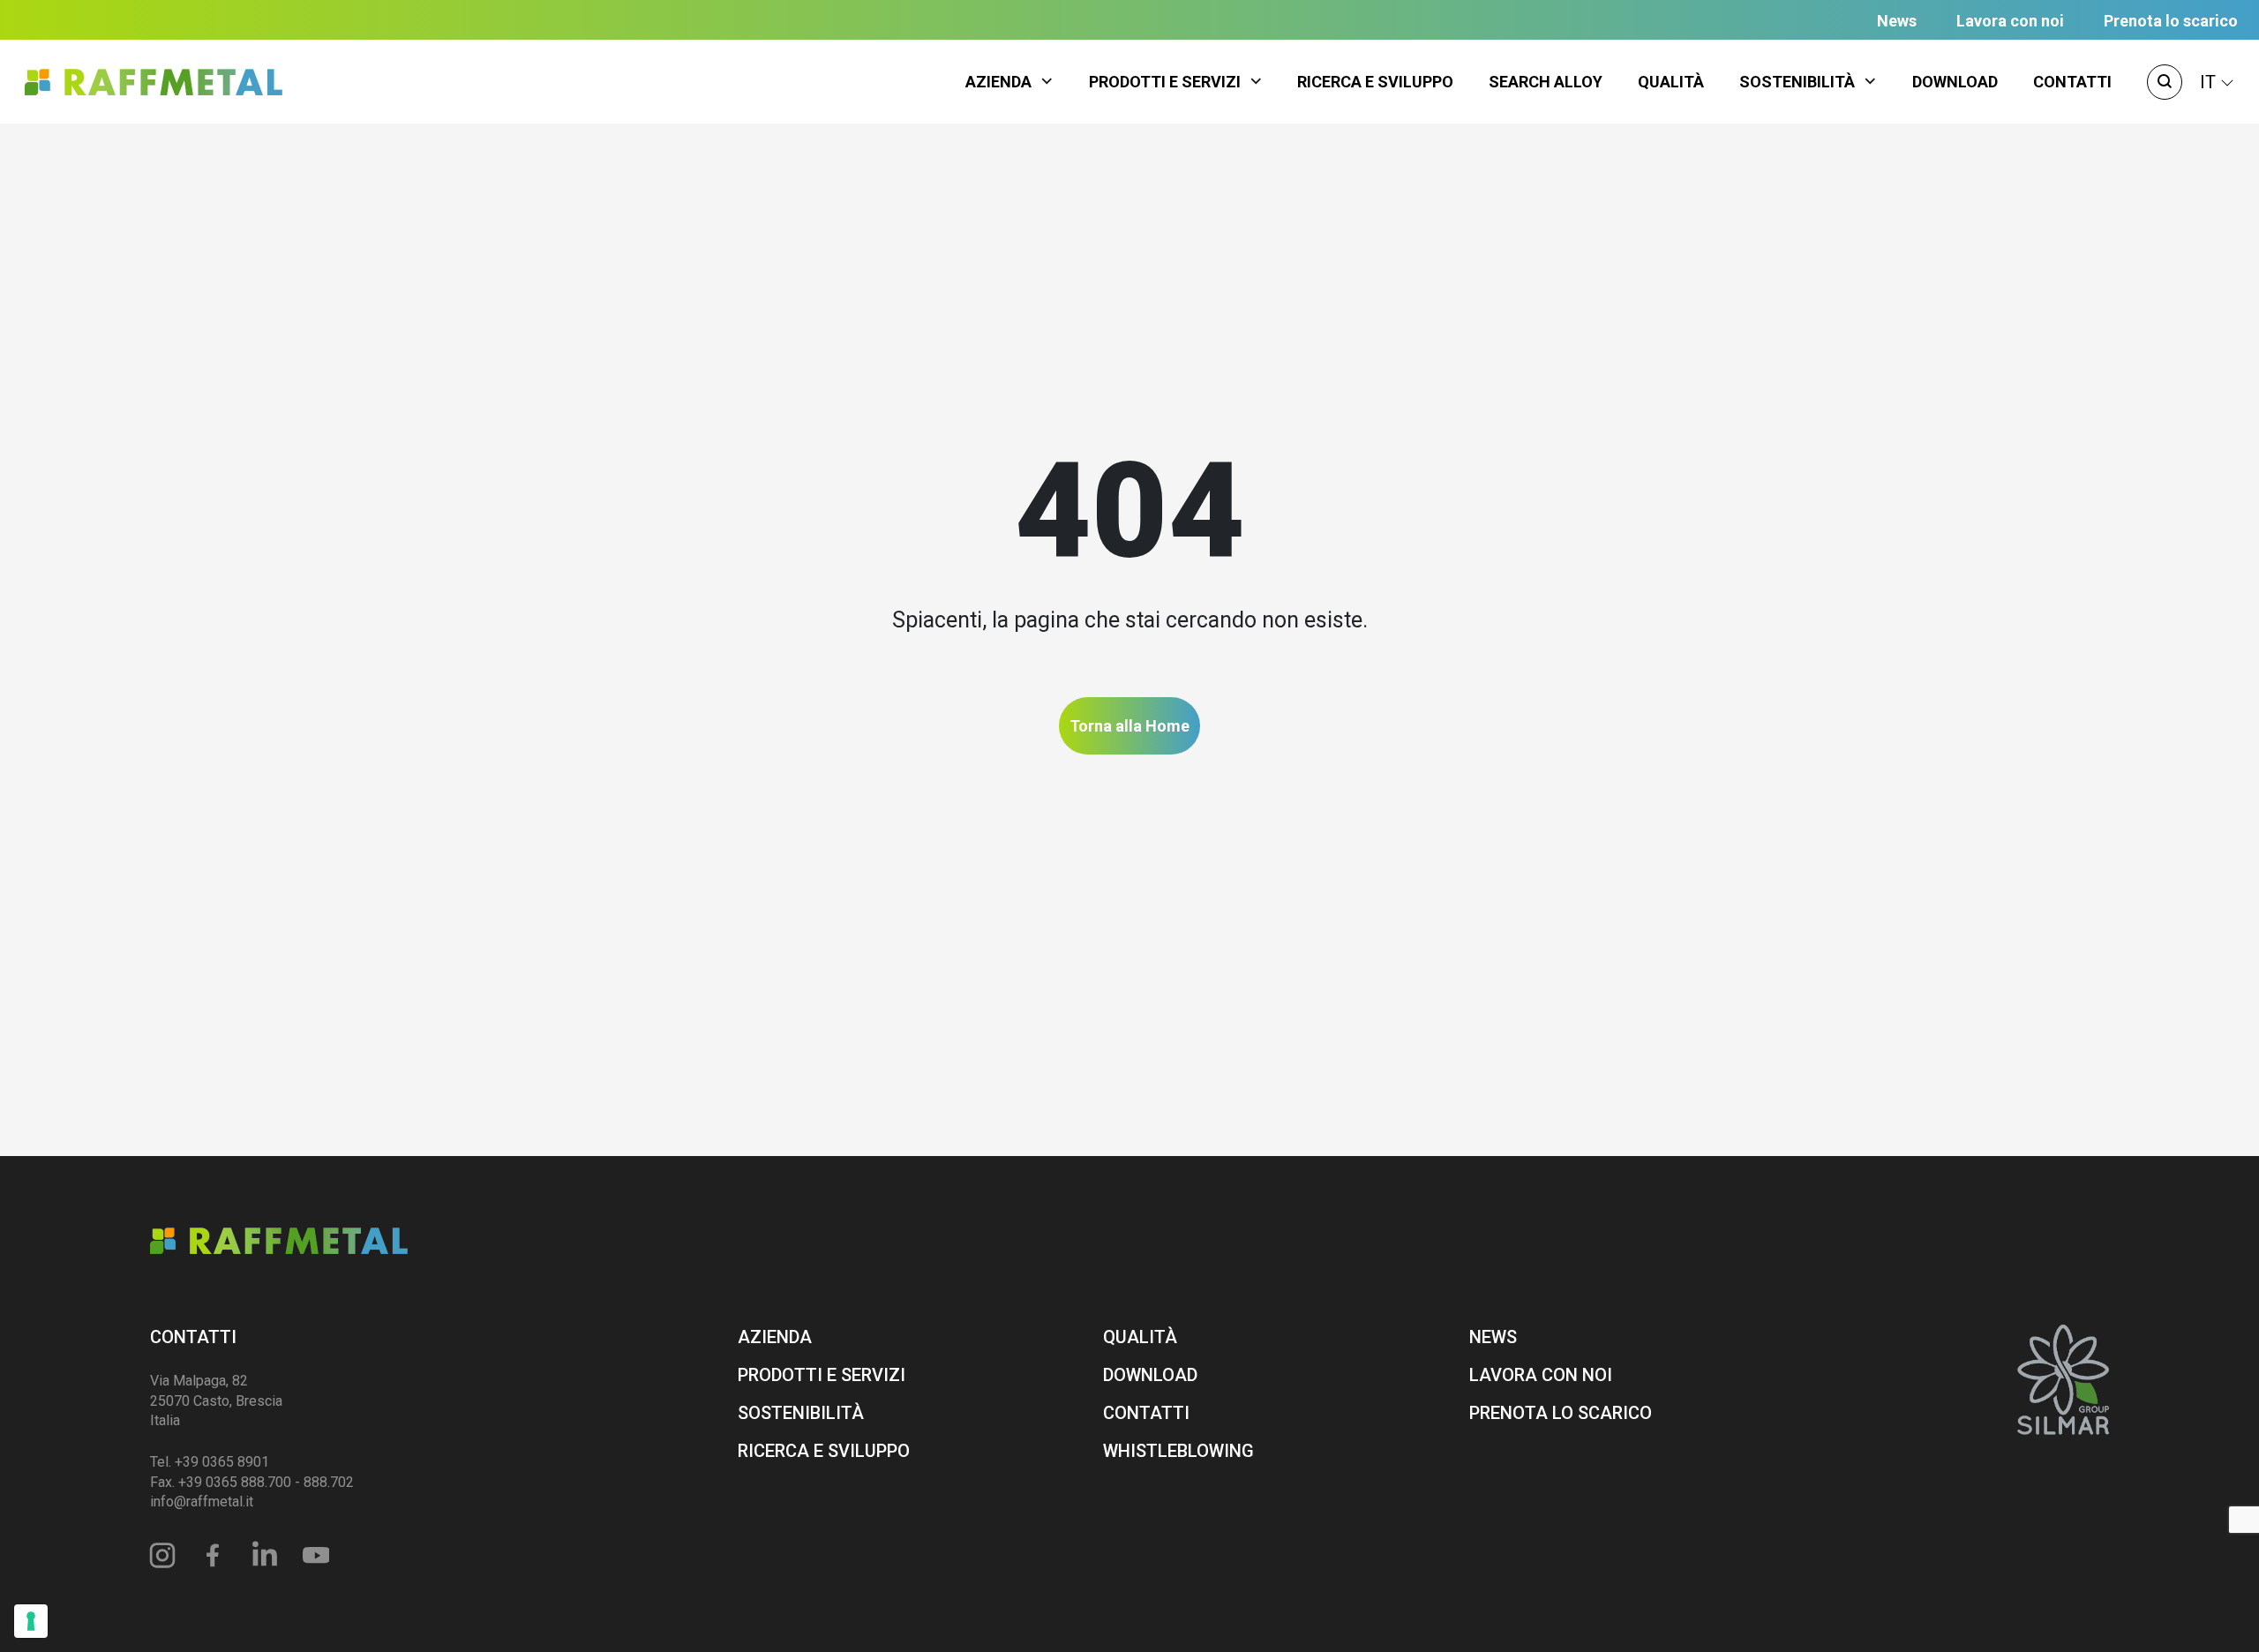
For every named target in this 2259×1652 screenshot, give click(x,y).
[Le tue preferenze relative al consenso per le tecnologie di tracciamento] (31, 1621)
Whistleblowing (1178, 1451)
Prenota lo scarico (2171, 21)
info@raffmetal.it (202, 1502)
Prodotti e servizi (1165, 82)
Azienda (998, 82)
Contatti (2072, 82)
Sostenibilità (1797, 82)
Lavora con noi (2010, 21)
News (1897, 21)
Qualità (1671, 82)
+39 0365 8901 (222, 1462)
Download (1955, 82)
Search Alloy (1546, 82)
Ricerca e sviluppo (1375, 82)
